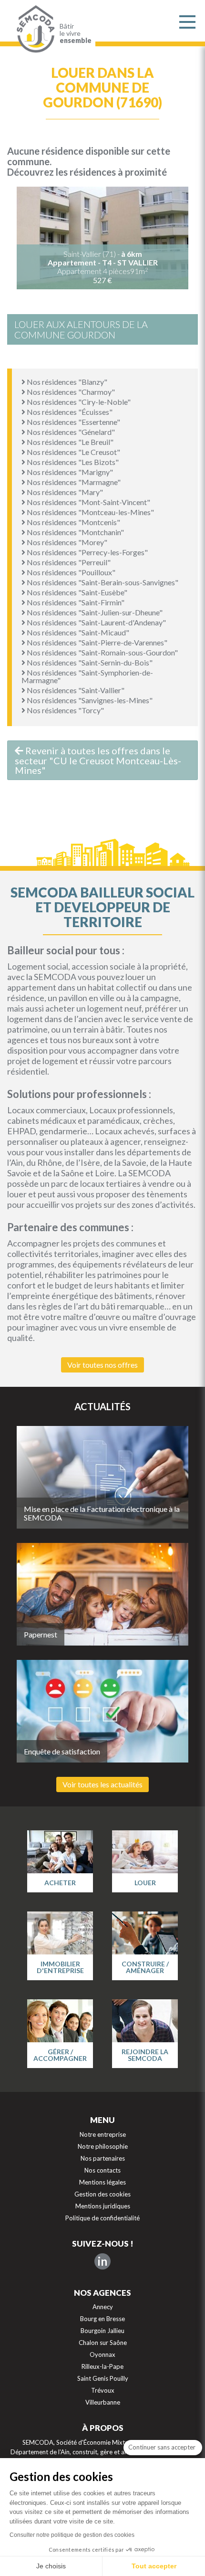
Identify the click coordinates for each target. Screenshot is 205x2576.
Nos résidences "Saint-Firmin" (75, 602)
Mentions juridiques (103, 2206)
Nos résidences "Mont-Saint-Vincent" (88, 502)
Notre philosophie (103, 2146)
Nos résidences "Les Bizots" (72, 462)
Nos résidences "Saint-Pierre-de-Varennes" (96, 642)
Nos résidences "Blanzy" (66, 382)
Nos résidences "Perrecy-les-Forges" (87, 552)
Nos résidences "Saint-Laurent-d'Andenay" (96, 622)
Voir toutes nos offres (102, 1365)
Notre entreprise (103, 2134)
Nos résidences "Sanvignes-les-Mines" (89, 700)
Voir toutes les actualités (102, 1784)
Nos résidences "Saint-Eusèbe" (76, 592)
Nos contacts (102, 2170)
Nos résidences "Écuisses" (69, 412)
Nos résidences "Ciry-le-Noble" (78, 402)
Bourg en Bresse (102, 2319)
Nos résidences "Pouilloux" (70, 572)
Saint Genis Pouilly (103, 2378)
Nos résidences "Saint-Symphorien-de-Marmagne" (87, 676)
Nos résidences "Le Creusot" (73, 452)
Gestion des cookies (102, 2194)
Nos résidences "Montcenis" (73, 522)
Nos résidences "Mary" (64, 492)
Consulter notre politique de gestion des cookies (72, 2535)
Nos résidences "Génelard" (70, 432)
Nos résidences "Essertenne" (73, 422)
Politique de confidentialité (102, 2218)
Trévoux (103, 2390)
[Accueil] (33, 29)
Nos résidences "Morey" (66, 542)
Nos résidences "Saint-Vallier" (75, 690)
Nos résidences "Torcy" (65, 710)
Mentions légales (102, 2182)
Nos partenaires (103, 2158)
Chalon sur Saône (103, 2343)
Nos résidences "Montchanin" (75, 532)
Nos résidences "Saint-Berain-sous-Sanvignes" (102, 582)
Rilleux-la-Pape (102, 2366)
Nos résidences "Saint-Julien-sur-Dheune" (94, 612)
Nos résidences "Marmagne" (73, 482)
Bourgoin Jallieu (102, 2331)
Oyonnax (102, 2354)
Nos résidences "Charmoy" (70, 392)
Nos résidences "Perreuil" (68, 562)
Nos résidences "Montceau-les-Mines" (90, 512)
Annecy (103, 2307)
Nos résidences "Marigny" (69, 472)
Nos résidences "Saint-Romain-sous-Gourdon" (102, 652)
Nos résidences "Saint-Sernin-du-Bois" (89, 662)
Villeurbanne (103, 2402)
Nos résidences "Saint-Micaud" (77, 632)
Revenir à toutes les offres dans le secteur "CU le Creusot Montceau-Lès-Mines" (98, 760)
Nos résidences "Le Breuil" (69, 442)
